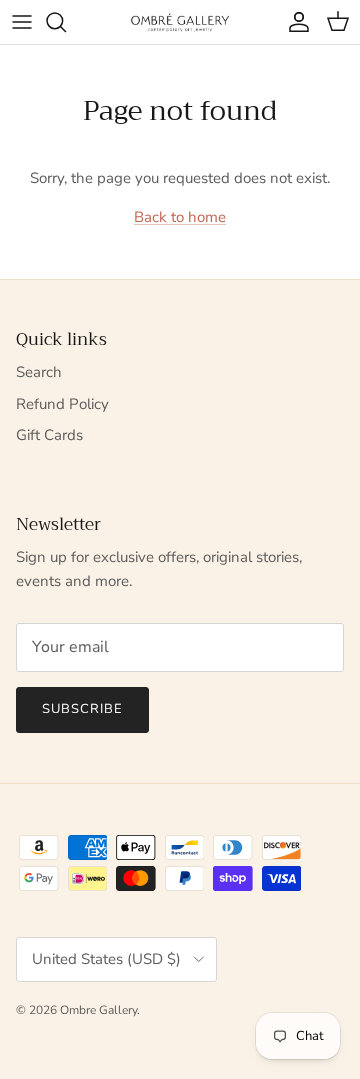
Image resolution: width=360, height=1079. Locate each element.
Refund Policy (62, 404)
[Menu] (22, 22)
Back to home (180, 217)
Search (39, 372)
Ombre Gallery (98, 1010)
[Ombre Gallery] (180, 21)
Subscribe (82, 709)
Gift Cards (49, 435)
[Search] (66, 22)
